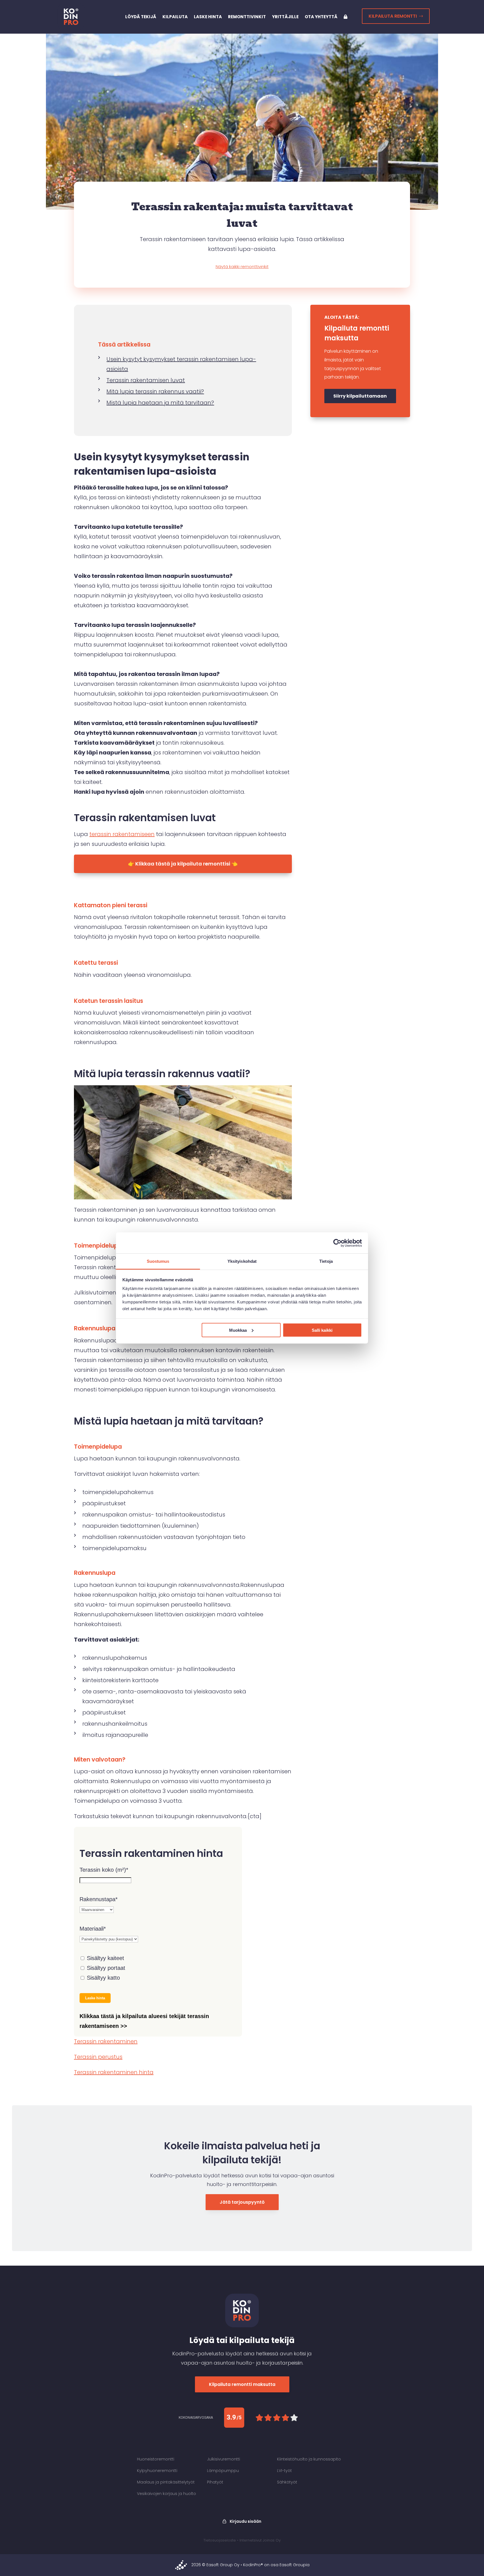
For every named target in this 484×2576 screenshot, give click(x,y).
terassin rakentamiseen (122, 834)
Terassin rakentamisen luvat (146, 380)
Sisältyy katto (103, 1978)
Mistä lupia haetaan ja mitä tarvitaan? (160, 403)
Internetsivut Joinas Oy (260, 2540)
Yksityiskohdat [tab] (242, 1261)
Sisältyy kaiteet (105, 1958)
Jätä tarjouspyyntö (242, 2202)
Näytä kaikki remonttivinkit (242, 266)
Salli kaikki (322, 1330)
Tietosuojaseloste (220, 2540)
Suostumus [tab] (158, 1261)
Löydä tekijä (141, 17)
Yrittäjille (285, 17)
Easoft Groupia (295, 2565)
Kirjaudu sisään (245, 2521)
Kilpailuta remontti (393, 16)
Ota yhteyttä (321, 17)
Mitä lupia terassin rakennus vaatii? (155, 391)
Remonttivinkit (247, 17)
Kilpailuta (175, 17)
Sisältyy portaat (105, 1968)
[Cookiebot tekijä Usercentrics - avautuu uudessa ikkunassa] (337, 1243)
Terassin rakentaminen (106, 2041)
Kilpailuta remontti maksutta (242, 2384)
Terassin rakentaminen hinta (114, 2072)
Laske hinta (208, 17)
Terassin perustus (98, 2057)
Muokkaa (238, 1330)
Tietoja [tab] (326, 1261)
